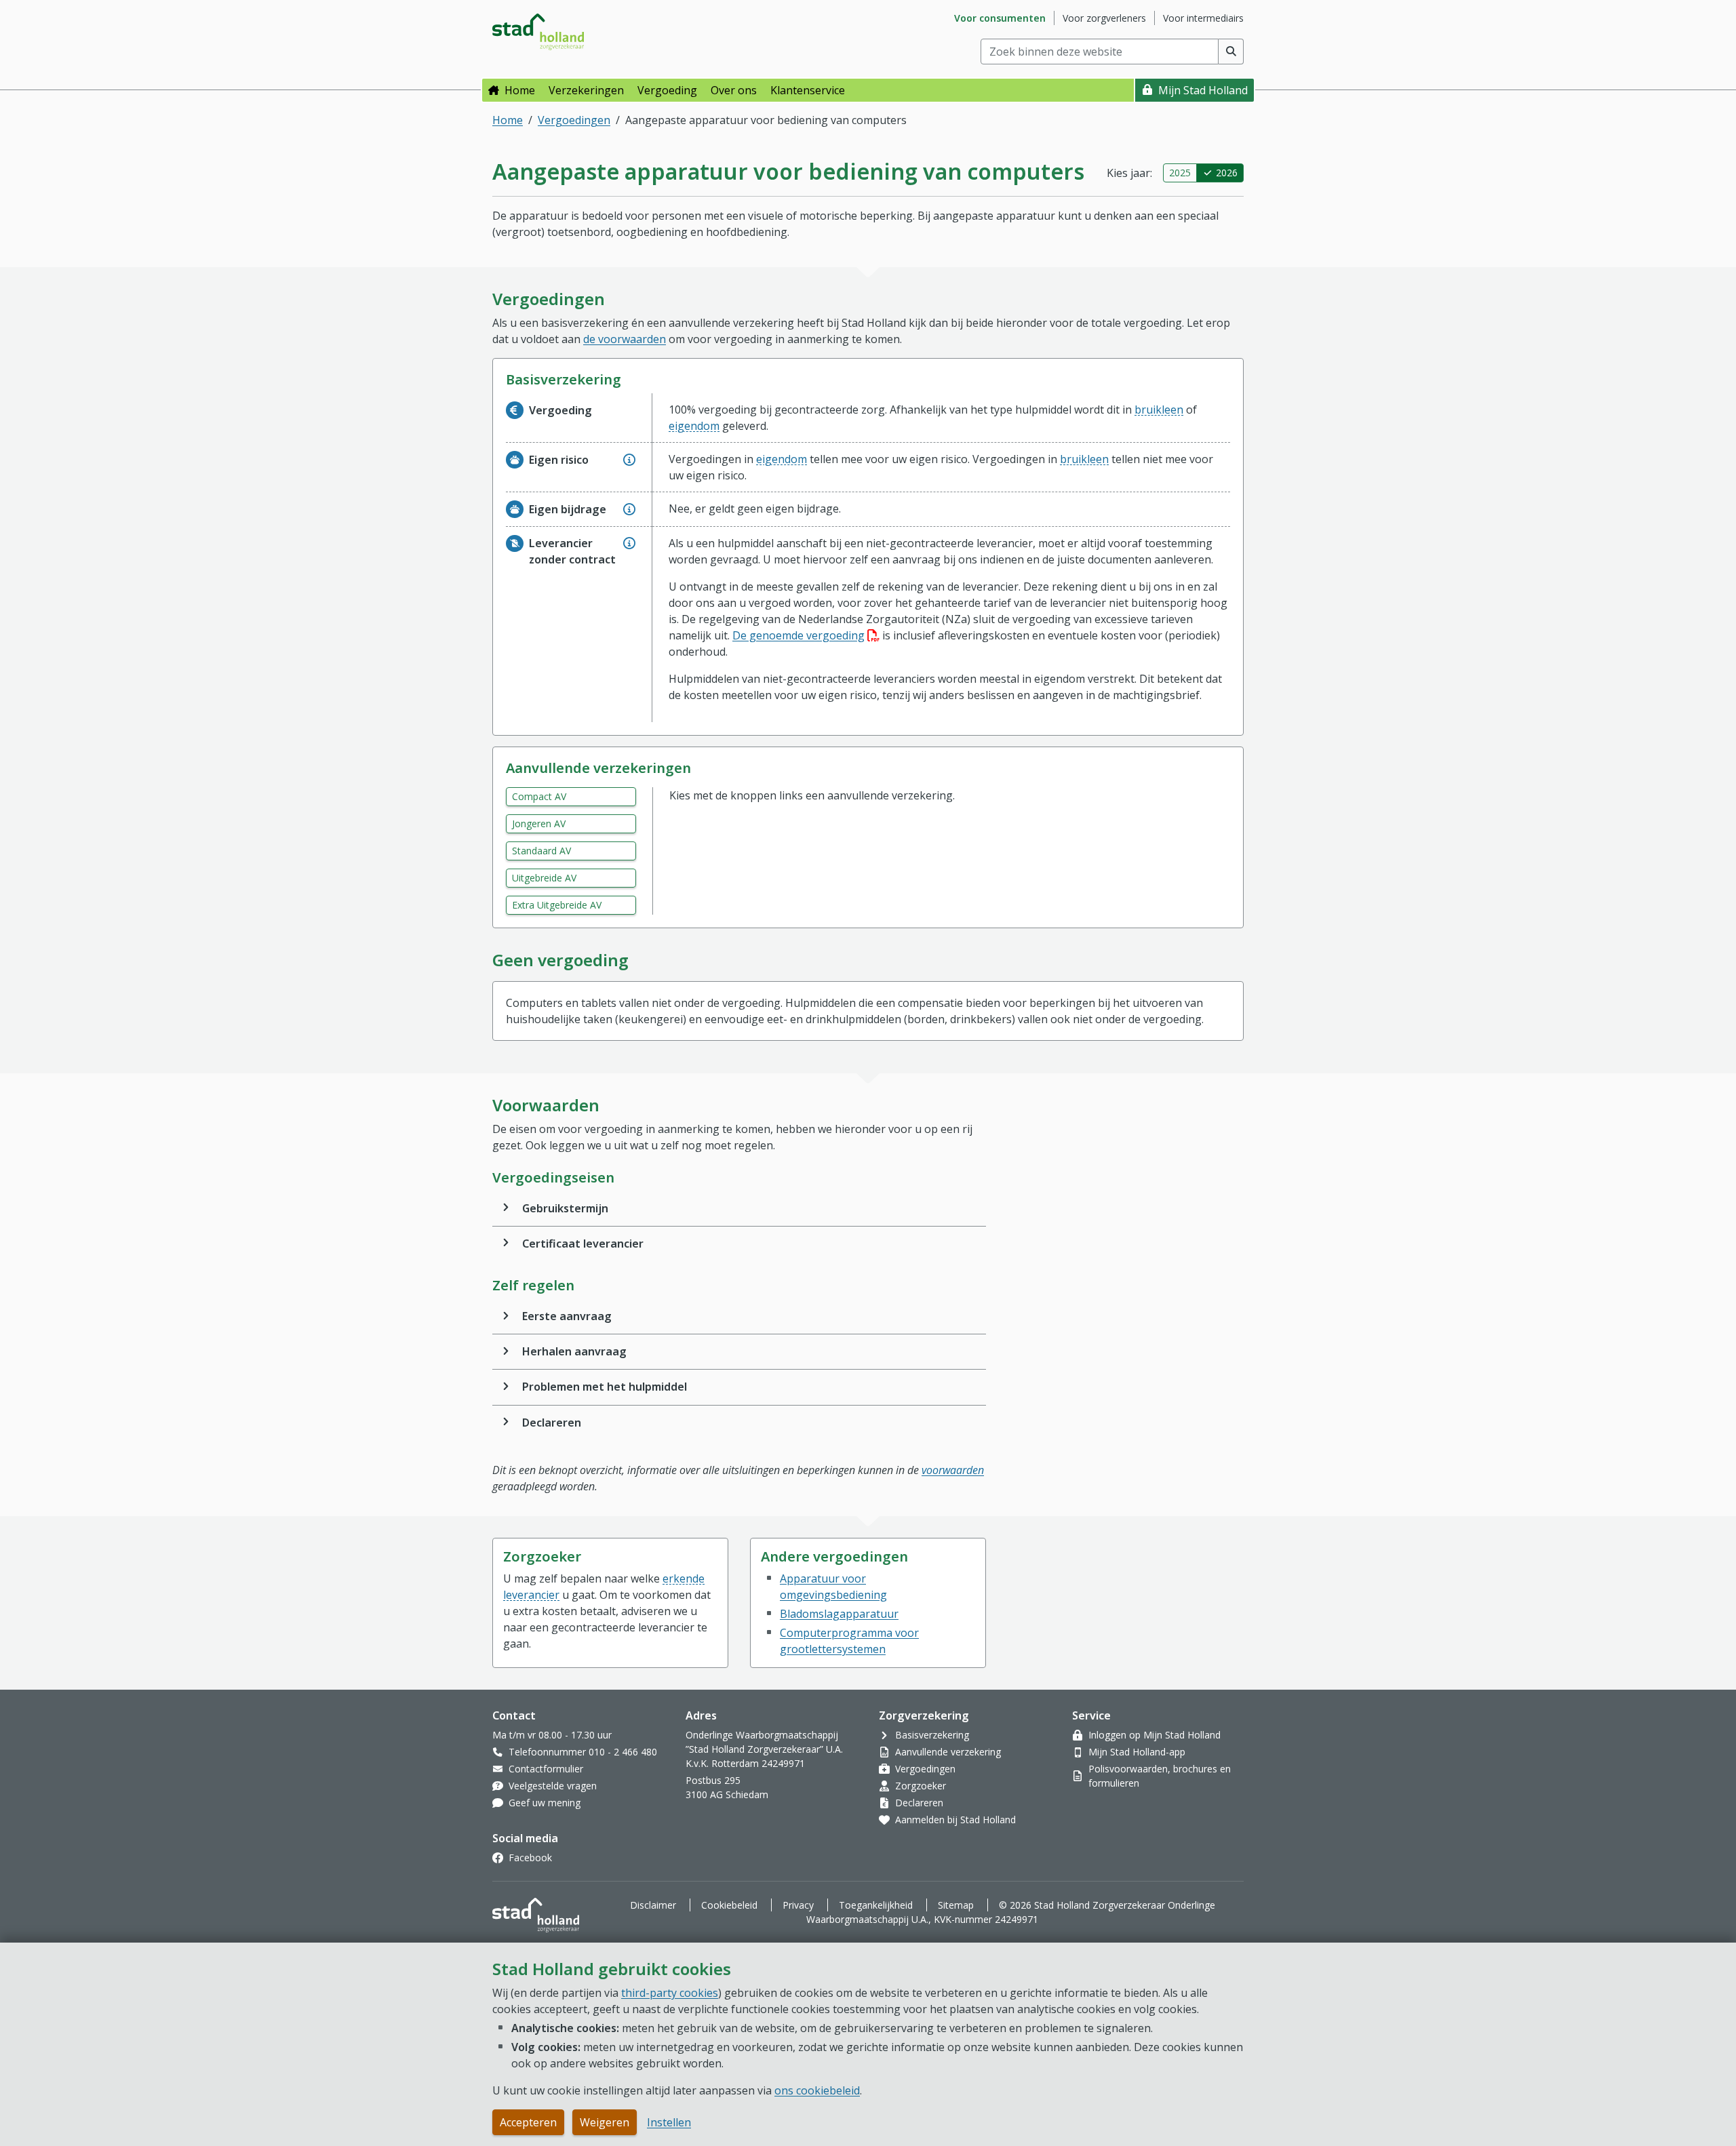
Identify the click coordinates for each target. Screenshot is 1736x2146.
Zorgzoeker (921, 1786)
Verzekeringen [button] (586, 90)
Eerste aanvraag (567, 1316)
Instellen (669, 2122)
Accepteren (528, 2122)
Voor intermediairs (1203, 18)
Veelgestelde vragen (553, 1786)
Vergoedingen (574, 120)
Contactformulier (546, 1769)
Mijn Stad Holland (1203, 90)
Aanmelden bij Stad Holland (955, 1820)
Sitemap (956, 1905)
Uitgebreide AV (544, 878)
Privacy (798, 1905)
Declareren (552, 1423)
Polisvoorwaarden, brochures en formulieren (1160, 1776)
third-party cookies (670, 1993)
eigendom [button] (694, 426)
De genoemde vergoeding (806, 635)
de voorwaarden (625, 339)
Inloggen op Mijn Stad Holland (1155, 1735)
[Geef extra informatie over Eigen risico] (629, 460)
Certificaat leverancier (583, 1244)
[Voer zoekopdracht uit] (1231, 52)
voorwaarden (953, 1470)
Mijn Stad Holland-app (1137, 1752)
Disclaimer (653, 1905)
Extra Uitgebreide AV (557, 905)
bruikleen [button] (1159, 410)
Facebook (530, 1857)
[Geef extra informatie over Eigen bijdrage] (629, 509)
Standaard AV (541, 851)
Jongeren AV (539, 823)
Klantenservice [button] (808, 90)
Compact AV (539, 796)
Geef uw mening (545, 1803)
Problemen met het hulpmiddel (605, 1387)
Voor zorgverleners (1104, 18)
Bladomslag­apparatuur (839, 1614)
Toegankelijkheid (876, 1905)
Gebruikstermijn (565, 1208)
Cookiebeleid (729, 1905)
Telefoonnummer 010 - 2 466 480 (583, 1752)
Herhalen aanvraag (574, 1351)
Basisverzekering (932, 1735)
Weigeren (605, 2122)
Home (520, 90)
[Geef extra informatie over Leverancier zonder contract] (629, 543)
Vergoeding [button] (667, 90)
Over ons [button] (734, 90)
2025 (1180, 173)
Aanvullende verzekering (948, 1752)
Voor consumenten (1000, 18)
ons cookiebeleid (817, 2090)
